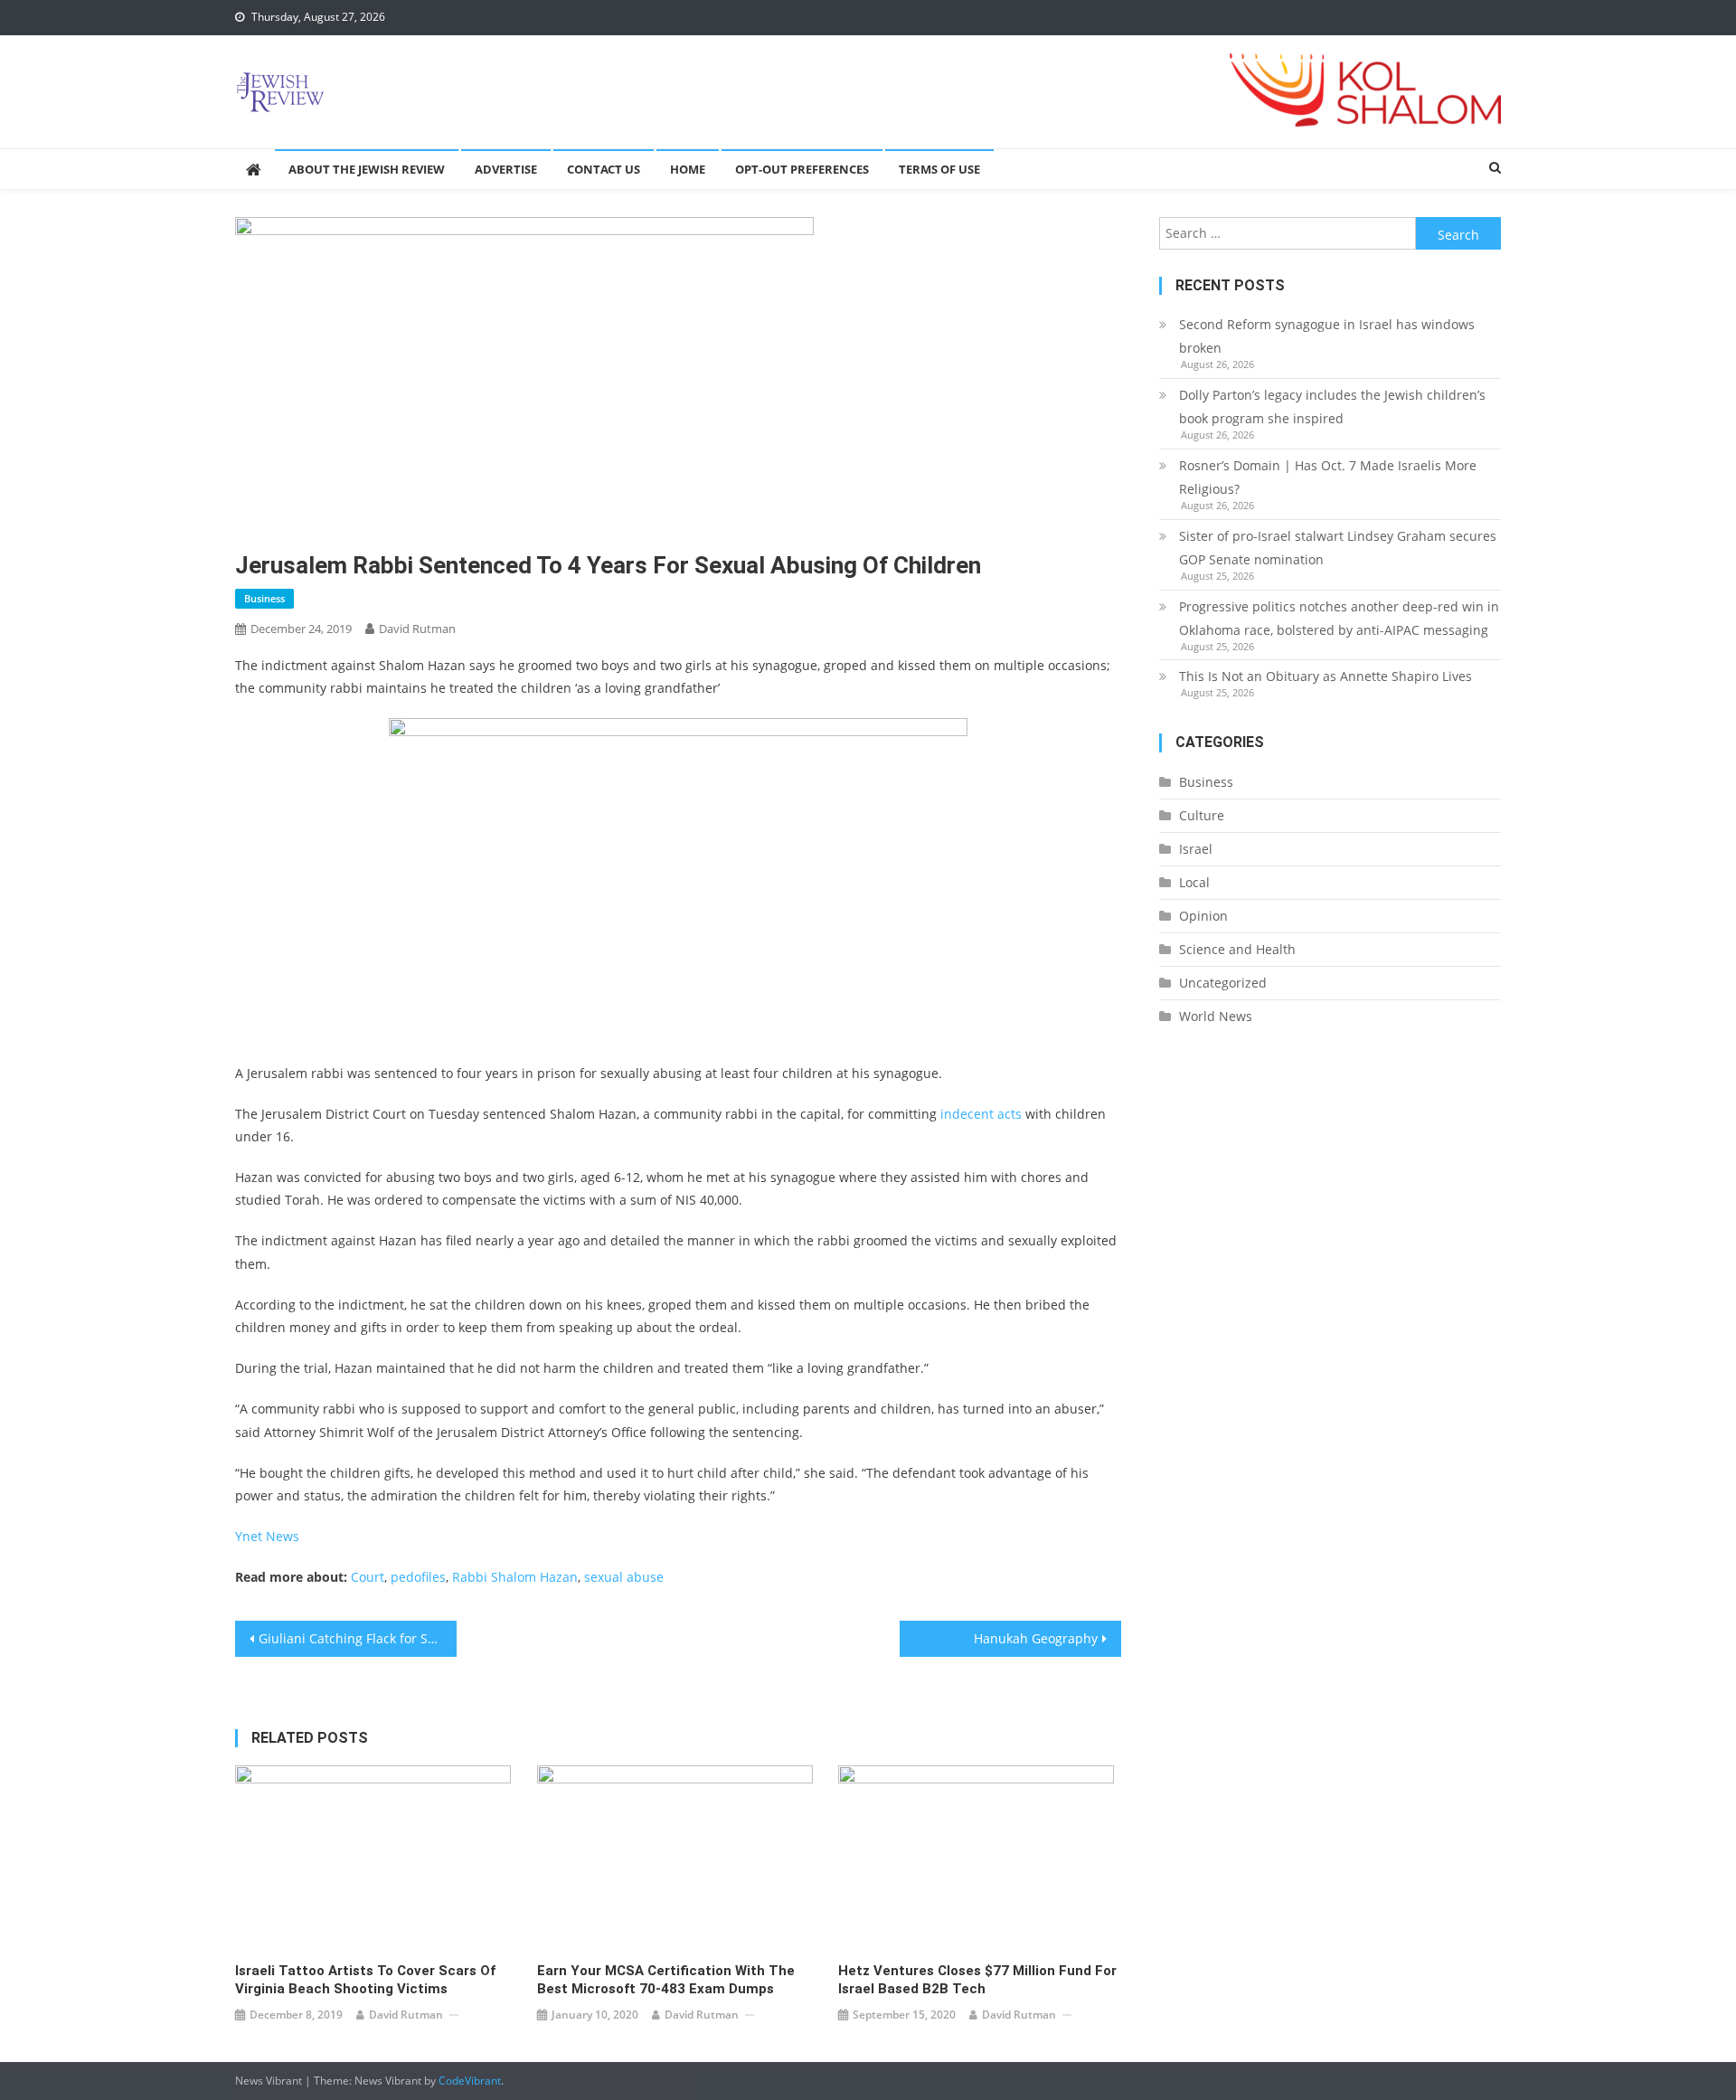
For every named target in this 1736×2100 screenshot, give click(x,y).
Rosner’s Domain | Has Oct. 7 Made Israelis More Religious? (1328, 477)
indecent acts (981, 1114)
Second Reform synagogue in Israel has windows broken (1327, 336)
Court (368, 1577)
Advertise (506, 169)
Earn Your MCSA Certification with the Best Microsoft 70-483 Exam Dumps (666, 1980)
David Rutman (417, 629)
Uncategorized (1223, 983)
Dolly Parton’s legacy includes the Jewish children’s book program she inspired (1332, 407)
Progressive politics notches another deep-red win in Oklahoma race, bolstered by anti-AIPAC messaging (1339, 618)
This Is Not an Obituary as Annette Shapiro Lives (1326, 676)
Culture (1202, 815)
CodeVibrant (470, 2081)
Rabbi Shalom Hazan (515, 1577)
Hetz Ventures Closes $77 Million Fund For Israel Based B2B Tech (977, 1980)
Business (264, 598)
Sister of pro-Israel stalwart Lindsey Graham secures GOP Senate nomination (1338, 548)
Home (688, 169)
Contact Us (604, 169)
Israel (1196, 849)
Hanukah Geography (1036, 1638)
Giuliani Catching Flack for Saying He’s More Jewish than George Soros (358, 1638)
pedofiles (418, 1577)
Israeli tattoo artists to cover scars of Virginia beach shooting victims (365, 1980)
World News (1216, 1016)
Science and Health (1237, 949)
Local (1194, 882)
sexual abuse (624, 1577)
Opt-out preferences (802, 169)
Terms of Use (939, 169)
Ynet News (267, 1536)
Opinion (1203, 916)
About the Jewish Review (367, 169)
